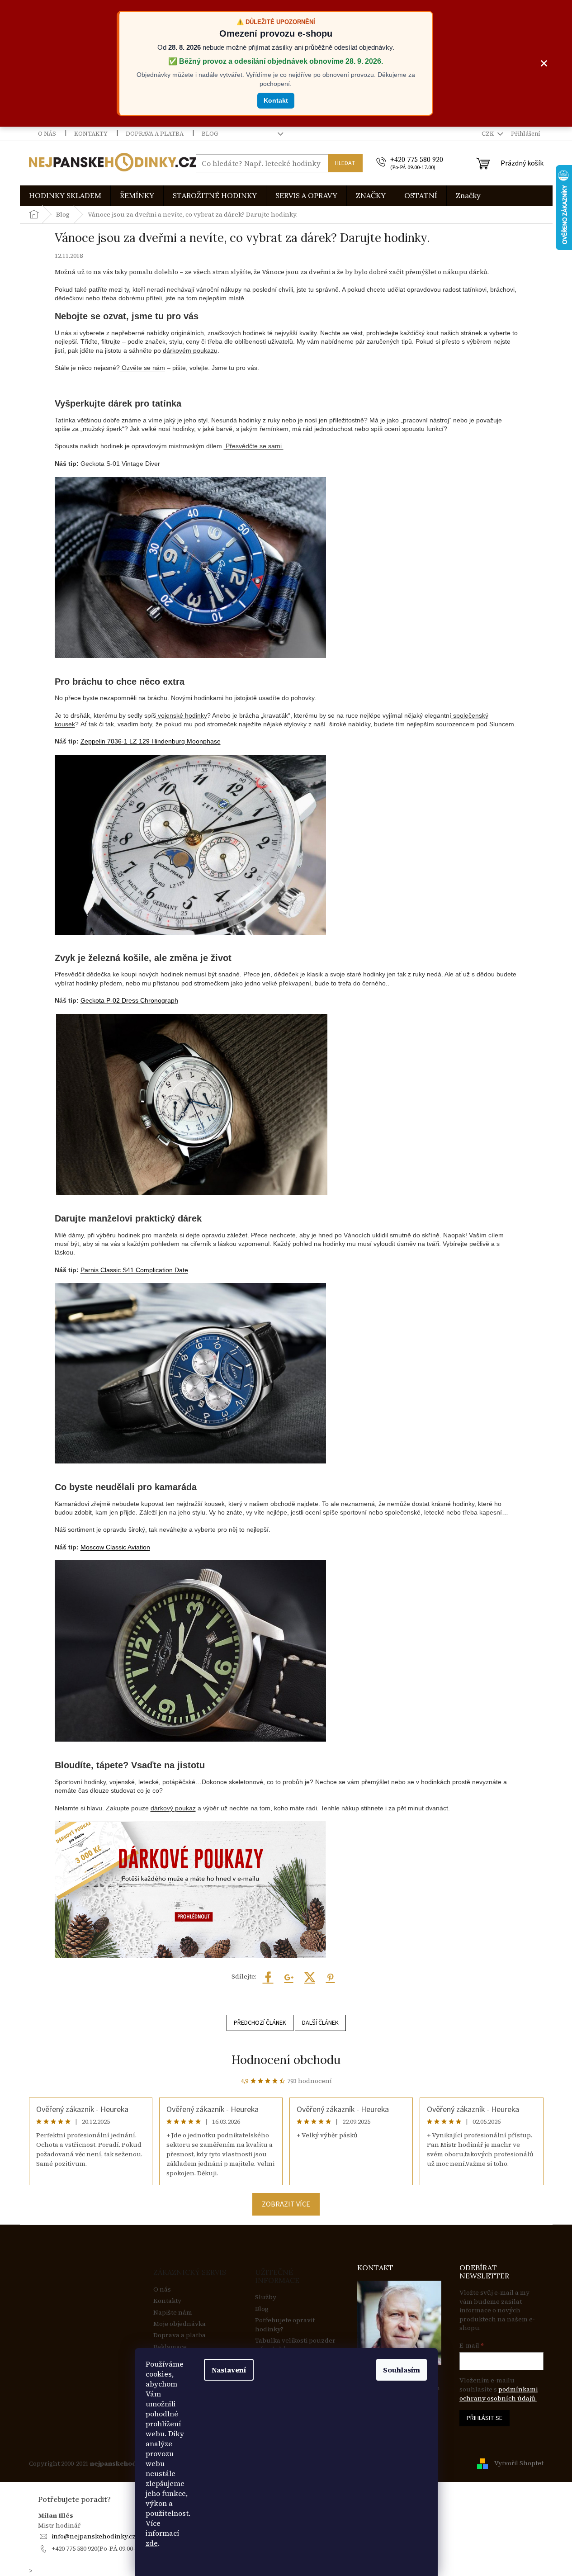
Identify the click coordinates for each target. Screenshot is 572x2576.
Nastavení (229, 2370)
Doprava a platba (155, 134)
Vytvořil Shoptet (519, 2463)
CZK (488, 134)
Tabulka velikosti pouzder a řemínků (295, 2345)
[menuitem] (65, 196)
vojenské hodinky (182, 715)
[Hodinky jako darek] (190, 1651)
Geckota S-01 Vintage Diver (120, 464)
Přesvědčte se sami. (254, 446)
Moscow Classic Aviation (115, 1547)
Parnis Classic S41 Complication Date (134, 1270)
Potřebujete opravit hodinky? (285, 2325)
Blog (210, 134)
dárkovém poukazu (190, 350)
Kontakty (91, 134)
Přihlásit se (485, 2418)
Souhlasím (402, 2370)
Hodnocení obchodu (286, 2060)
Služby (266, 2297)
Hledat (345, 163)
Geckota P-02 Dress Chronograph (129, 1000)
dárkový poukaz (173, 1808)
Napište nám (173, 2313)
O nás (47, 134)
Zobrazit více (286, 2204)
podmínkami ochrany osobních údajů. (499, 2394)
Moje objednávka (180, 2324)
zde (152, 2543)
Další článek (320, 2023)
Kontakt (276, 100)
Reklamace (170, 2347)
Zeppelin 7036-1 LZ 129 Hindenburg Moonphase (151, 741)
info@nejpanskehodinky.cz (94, 2536)
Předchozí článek (260, 2023)
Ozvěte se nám (142, 368)
